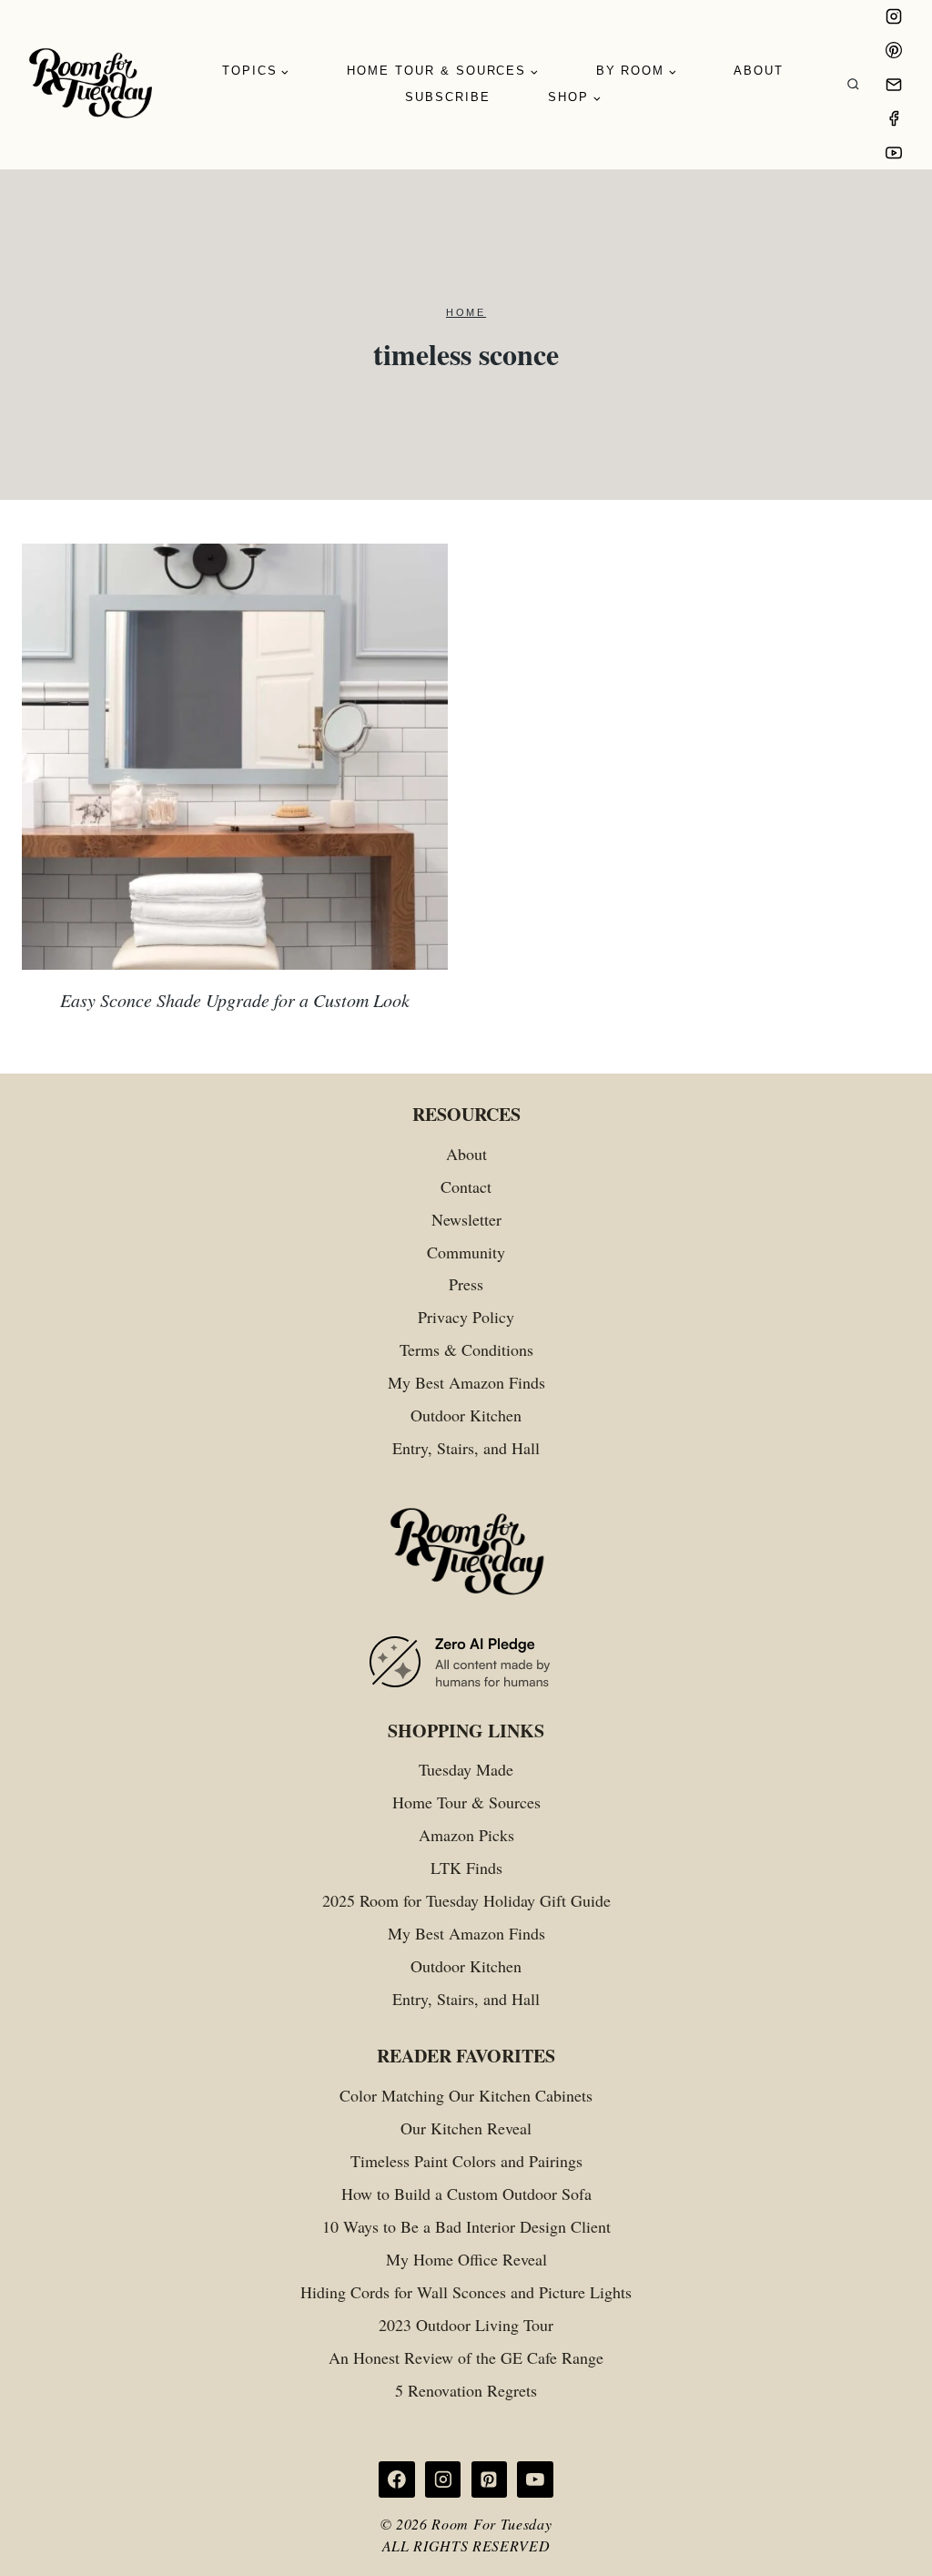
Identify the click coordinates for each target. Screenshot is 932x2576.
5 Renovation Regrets (466, 2390)
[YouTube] (894, 153)
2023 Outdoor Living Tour (466, 2325)
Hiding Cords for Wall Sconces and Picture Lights (466, 2292)
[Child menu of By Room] (636, 71)
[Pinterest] (894, 50)
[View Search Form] (853, 85)
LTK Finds (466, 1868)
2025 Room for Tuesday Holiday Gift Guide (466, 1900)
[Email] (894, 85)
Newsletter (466, 1219)
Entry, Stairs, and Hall (466, 1448)
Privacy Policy (466, 1317)
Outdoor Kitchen (466, 1415)
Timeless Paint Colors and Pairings (466, 2161)
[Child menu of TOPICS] (256, 71)
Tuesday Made (466, 1769)
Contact (466, 1186)
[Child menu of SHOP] (575, 98)
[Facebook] (894, 118)
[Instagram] (894, 16)
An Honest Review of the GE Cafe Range (466, 2357)
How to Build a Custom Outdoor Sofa (466, 2194)
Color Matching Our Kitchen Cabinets (466, 2095)
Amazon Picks (466, 1835)
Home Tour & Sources (466, 1802)
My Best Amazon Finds (466, 1382)
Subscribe (448, 97)
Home (466, 312)
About (759, 71)
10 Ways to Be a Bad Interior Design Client (466, 2226)
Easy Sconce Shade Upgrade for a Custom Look (235, 1000)
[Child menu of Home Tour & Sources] (443, 71)
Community (466, 1252)
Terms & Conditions (466, 1349)
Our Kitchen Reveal (466, 2128)
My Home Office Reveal (466, 2259)
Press (466, 1284)
